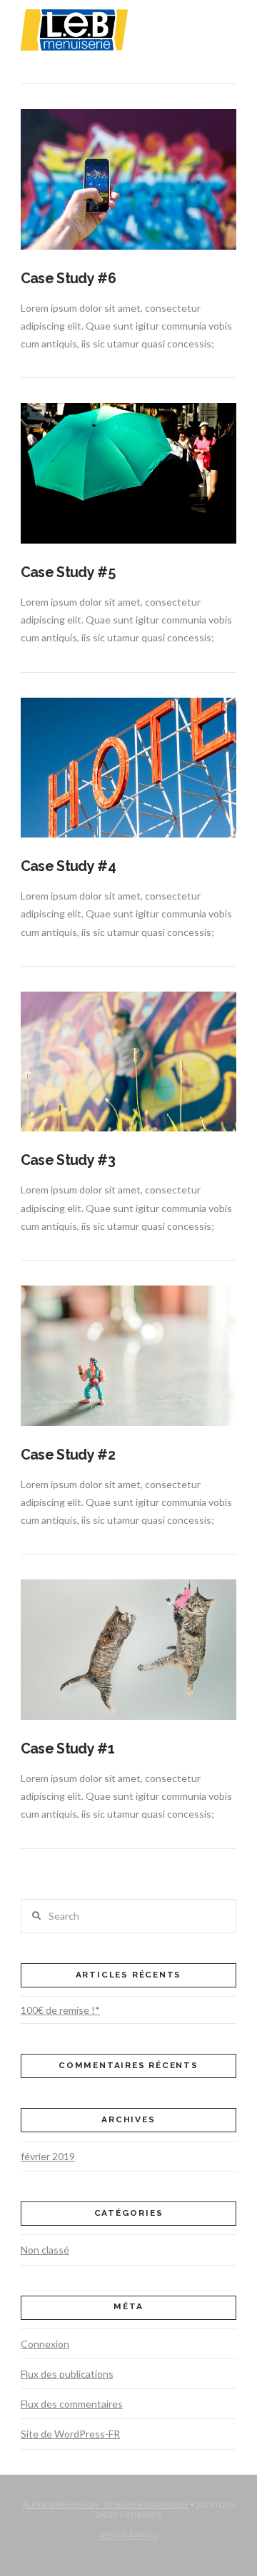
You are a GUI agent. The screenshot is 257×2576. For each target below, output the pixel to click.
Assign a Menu (128, 2535)
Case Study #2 (68, 1455)
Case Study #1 (67, 1749)
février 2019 (48, 2156)
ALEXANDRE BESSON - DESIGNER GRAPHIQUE (105, 2504)
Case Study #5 (68, 572)
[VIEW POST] (128, 179)
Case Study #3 (68, 1160)
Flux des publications (67, 2374)
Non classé (45, 2250)
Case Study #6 (68, 279)
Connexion (45, 2344)
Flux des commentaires (72, 2404)
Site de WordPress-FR (70, 2434)
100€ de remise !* (60, 2010)
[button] (227, 20)
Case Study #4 (68, 866)
